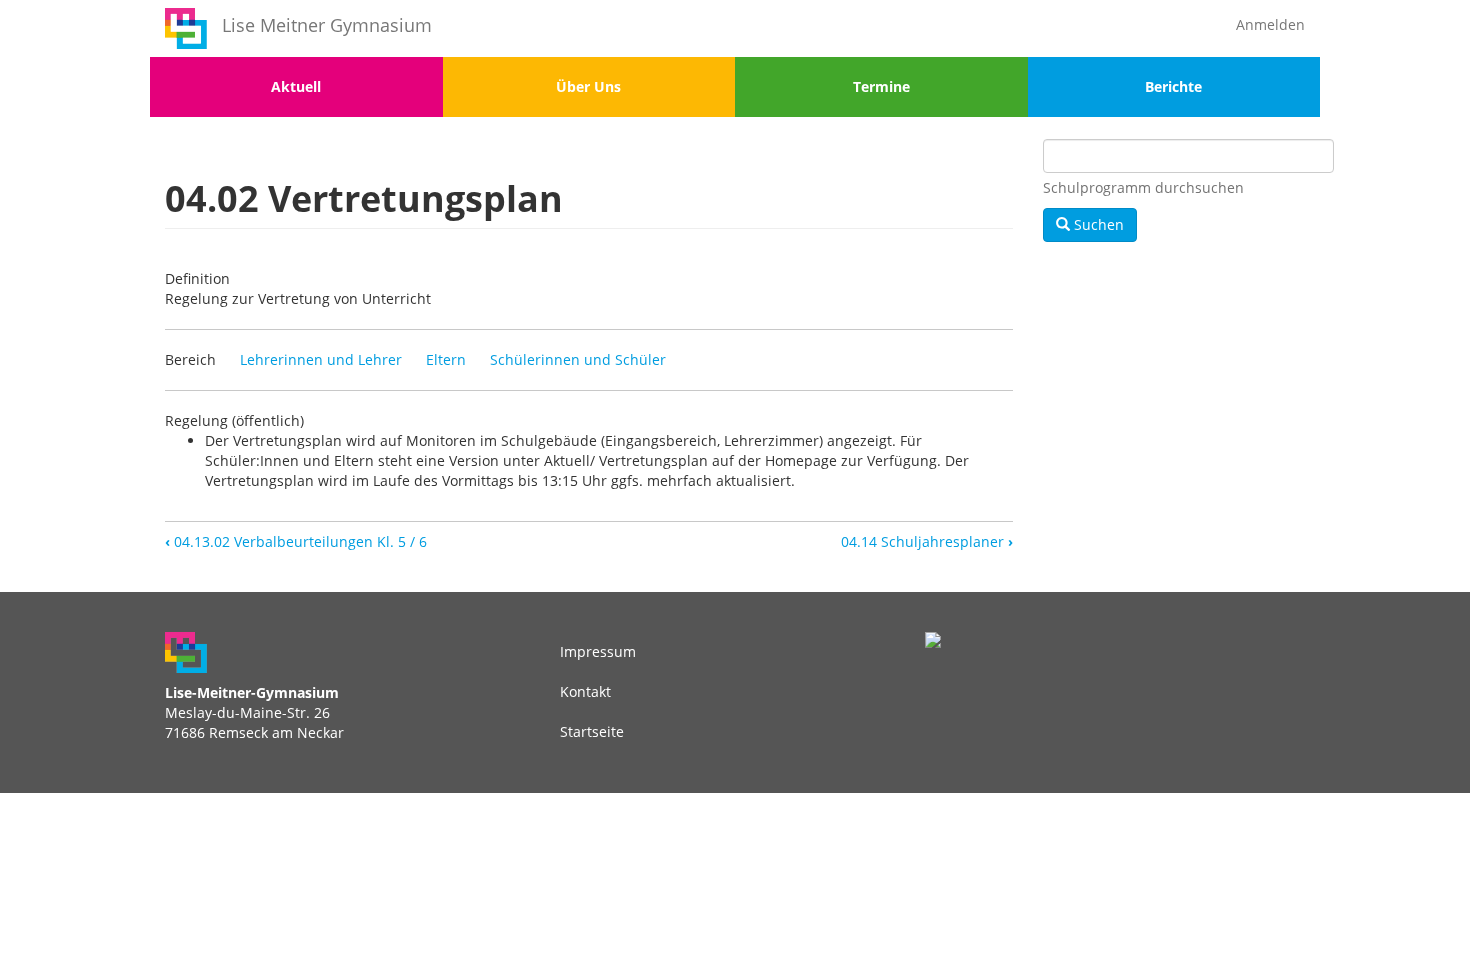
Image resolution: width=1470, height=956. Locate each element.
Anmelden (1270, 24)
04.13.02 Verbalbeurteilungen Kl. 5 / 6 (296, 541)
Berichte (1173, 86)
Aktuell (296, 86)
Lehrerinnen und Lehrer (321, 359)
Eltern (446, 359)
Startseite (592, 731)
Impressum (598, 651)
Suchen (1097, 224)
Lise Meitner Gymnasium (327, 25)
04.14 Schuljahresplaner (927, 541)
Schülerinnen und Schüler (578, 359)
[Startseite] (186, 28)
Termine (881, 86)
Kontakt (585, 691)
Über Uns (588, 86)
